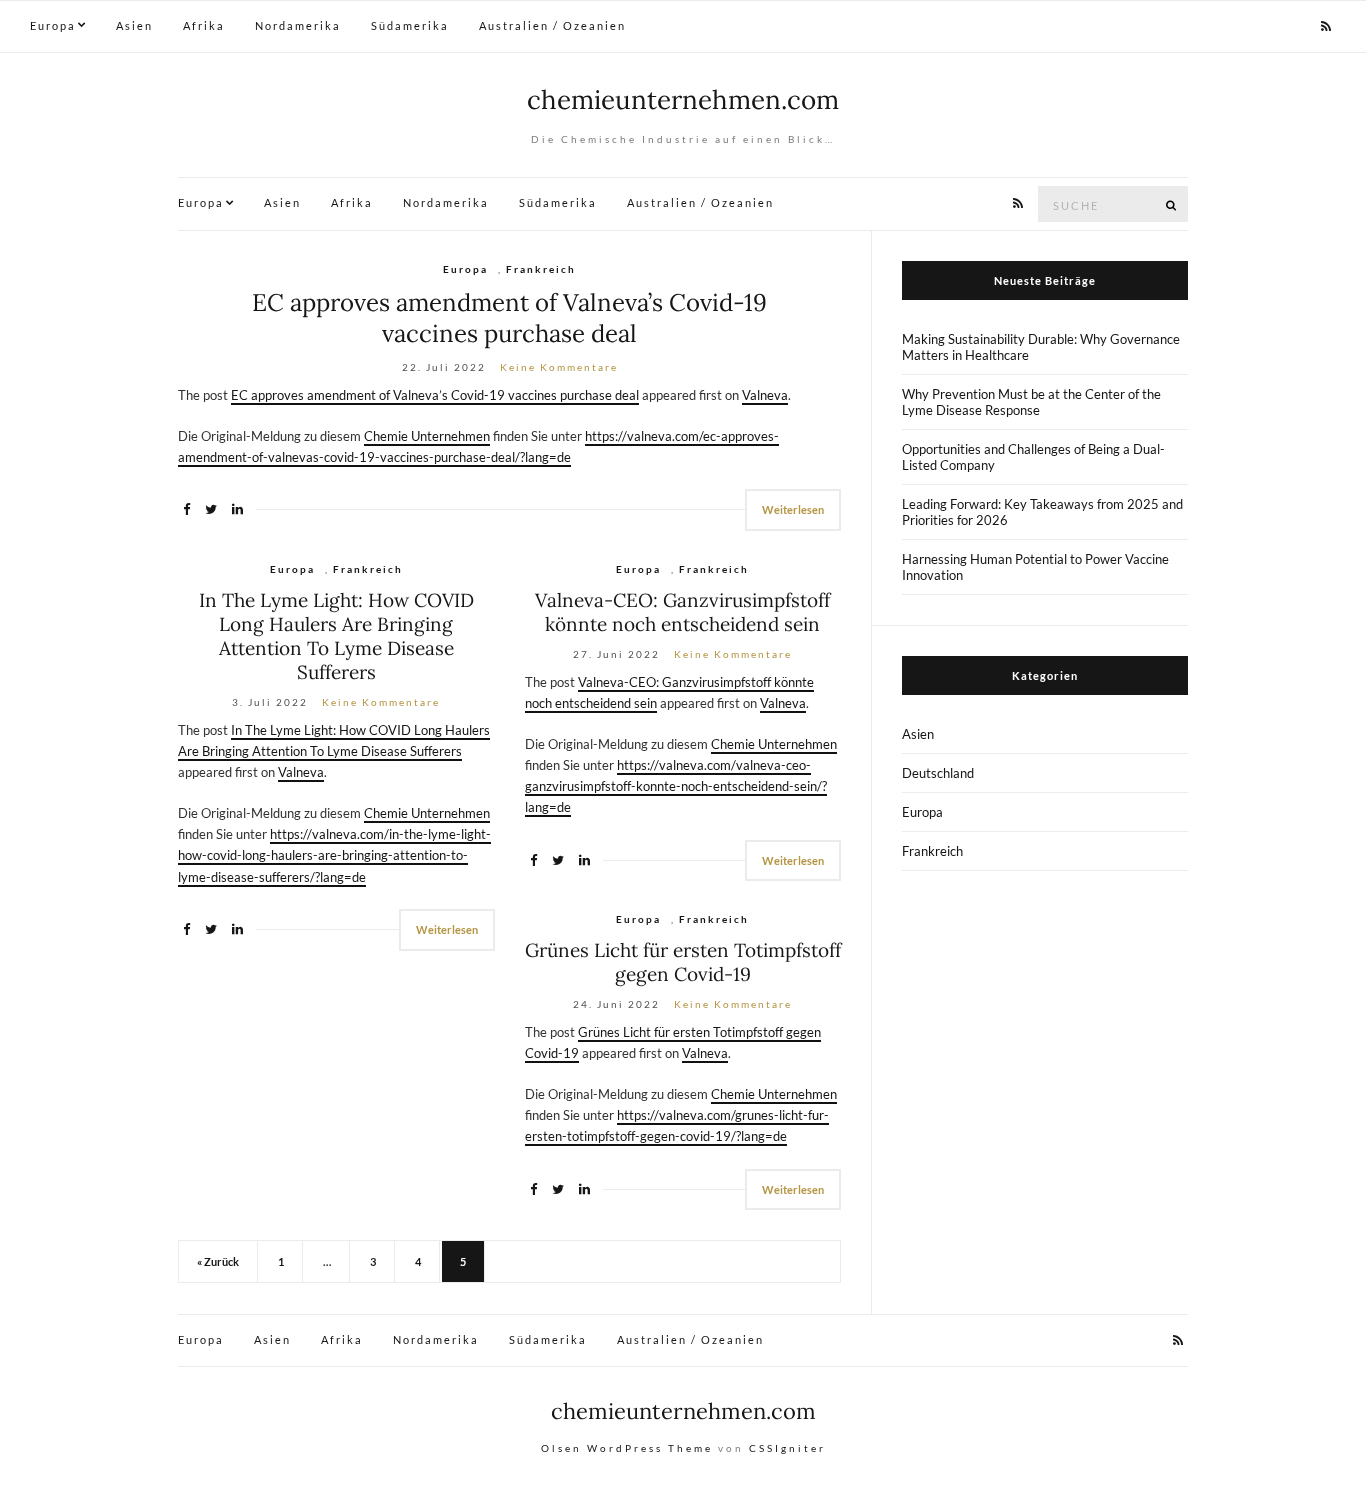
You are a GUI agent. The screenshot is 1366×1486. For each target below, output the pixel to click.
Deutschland (938, 773)
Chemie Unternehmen (427, 436)
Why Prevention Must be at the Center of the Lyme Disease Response (1031, 402)
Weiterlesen (793, 509)
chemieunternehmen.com (683, 99)
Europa (53, 25)
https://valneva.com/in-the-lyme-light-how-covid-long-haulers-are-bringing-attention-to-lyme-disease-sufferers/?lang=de (334, 855)
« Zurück (218, 1261)
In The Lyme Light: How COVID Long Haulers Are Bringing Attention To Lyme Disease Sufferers (336, 636)
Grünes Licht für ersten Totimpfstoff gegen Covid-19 (683, 962)
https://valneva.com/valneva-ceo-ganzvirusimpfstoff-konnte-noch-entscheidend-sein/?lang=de (676, 786)
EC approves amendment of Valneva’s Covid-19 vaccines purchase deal (509, 318)
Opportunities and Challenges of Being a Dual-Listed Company (1033, 457)
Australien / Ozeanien (552, 25)
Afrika (204, 25)
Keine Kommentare (559, 367)
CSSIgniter (787, 1448)
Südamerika (410, 25)
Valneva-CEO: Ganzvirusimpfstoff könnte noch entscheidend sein (682, 612)
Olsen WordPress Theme (627, 1448)
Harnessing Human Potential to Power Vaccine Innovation (1035, 567)
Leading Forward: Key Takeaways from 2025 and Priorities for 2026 (1042, 512)
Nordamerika (298, 25)
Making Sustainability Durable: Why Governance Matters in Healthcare (1041, 347)
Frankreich (541, 269)
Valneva (765, 395)
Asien (134, 25)
